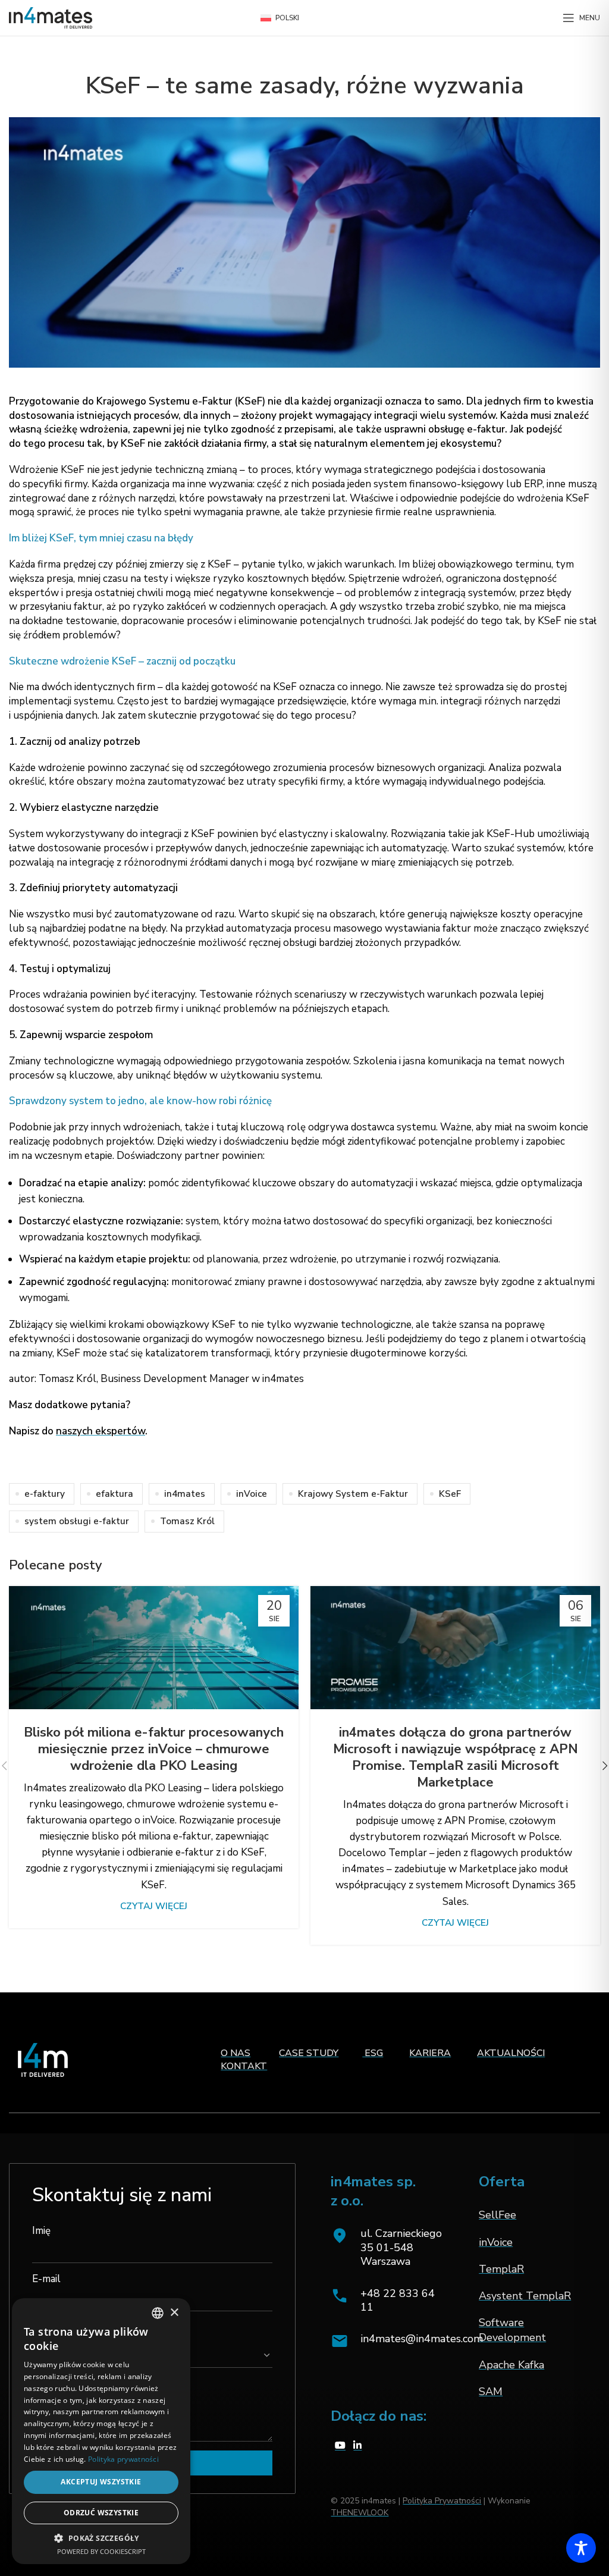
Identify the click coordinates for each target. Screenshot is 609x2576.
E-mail (46, 2279)
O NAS (236, 2053)
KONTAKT (244, 2066)
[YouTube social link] (340, 2446)
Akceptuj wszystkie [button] (101, 2482)
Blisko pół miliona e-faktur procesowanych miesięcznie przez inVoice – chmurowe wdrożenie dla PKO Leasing (154, 1749)
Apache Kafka (511, 2365)
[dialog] (101, 2431)
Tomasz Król (187, 1521)
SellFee (497, 2215)
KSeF (450, 1494)
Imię (41, 2231)
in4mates (185, 1494)
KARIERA (430, 2053)
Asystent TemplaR (525, 2296)
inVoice (252, 1494)
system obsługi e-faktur (77, 1521)
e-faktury (45, 1494)
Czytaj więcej (154, 1906)
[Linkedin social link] (358, 2446)
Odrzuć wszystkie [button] (101, 2513)
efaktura (114, 1494)
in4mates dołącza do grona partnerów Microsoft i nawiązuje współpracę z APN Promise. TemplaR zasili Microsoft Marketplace (456, 1757)
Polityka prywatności (123, 2459)
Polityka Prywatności (442, 2501)
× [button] (174, 2313)
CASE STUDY (309, 2053)
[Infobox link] (387, 2301)
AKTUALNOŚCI (511, 2053)
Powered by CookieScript (101, 2551)
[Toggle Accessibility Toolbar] (581, 2548)
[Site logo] (51, 17)
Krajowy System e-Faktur (353, 1494)
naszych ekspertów (101, 1431)
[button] (101, 2538)
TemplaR (501, 2269)
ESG (373, 2053)
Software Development (512, 2330)
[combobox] (158, 2313)
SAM (491, 2392)
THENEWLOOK (360, 2513)
